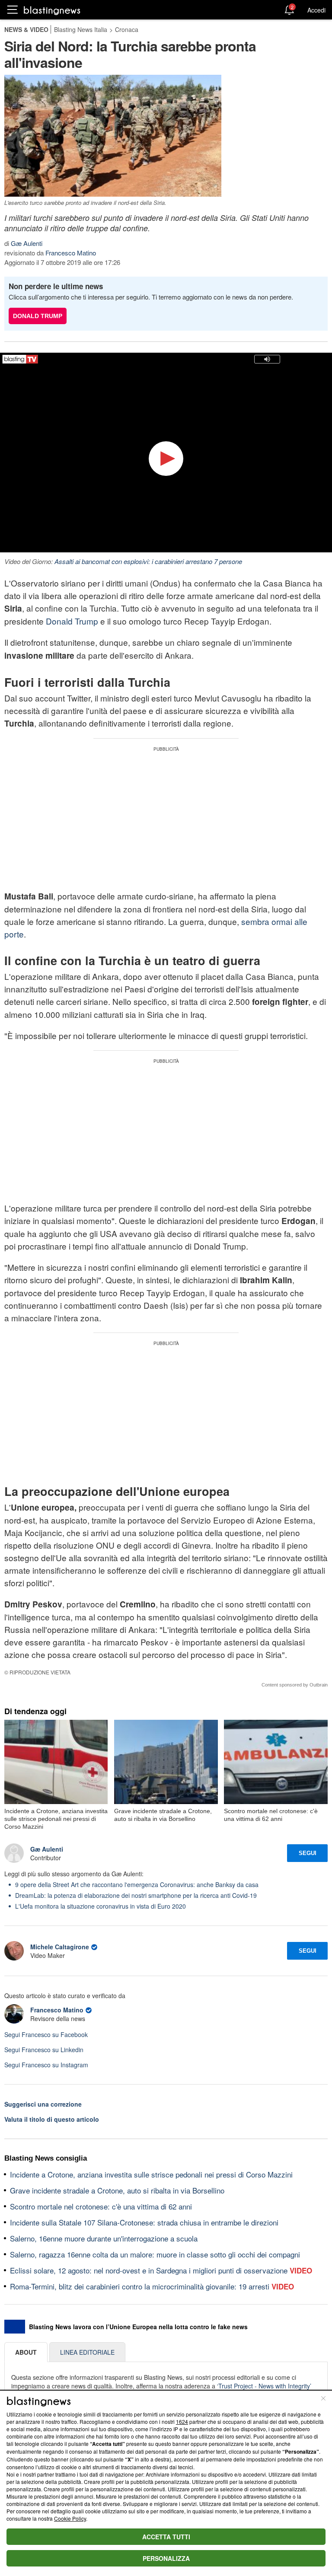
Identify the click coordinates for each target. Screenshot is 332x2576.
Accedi (316, 10)
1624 (182, 2421)
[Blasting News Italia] (52, 10)
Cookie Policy (70, 2518)
